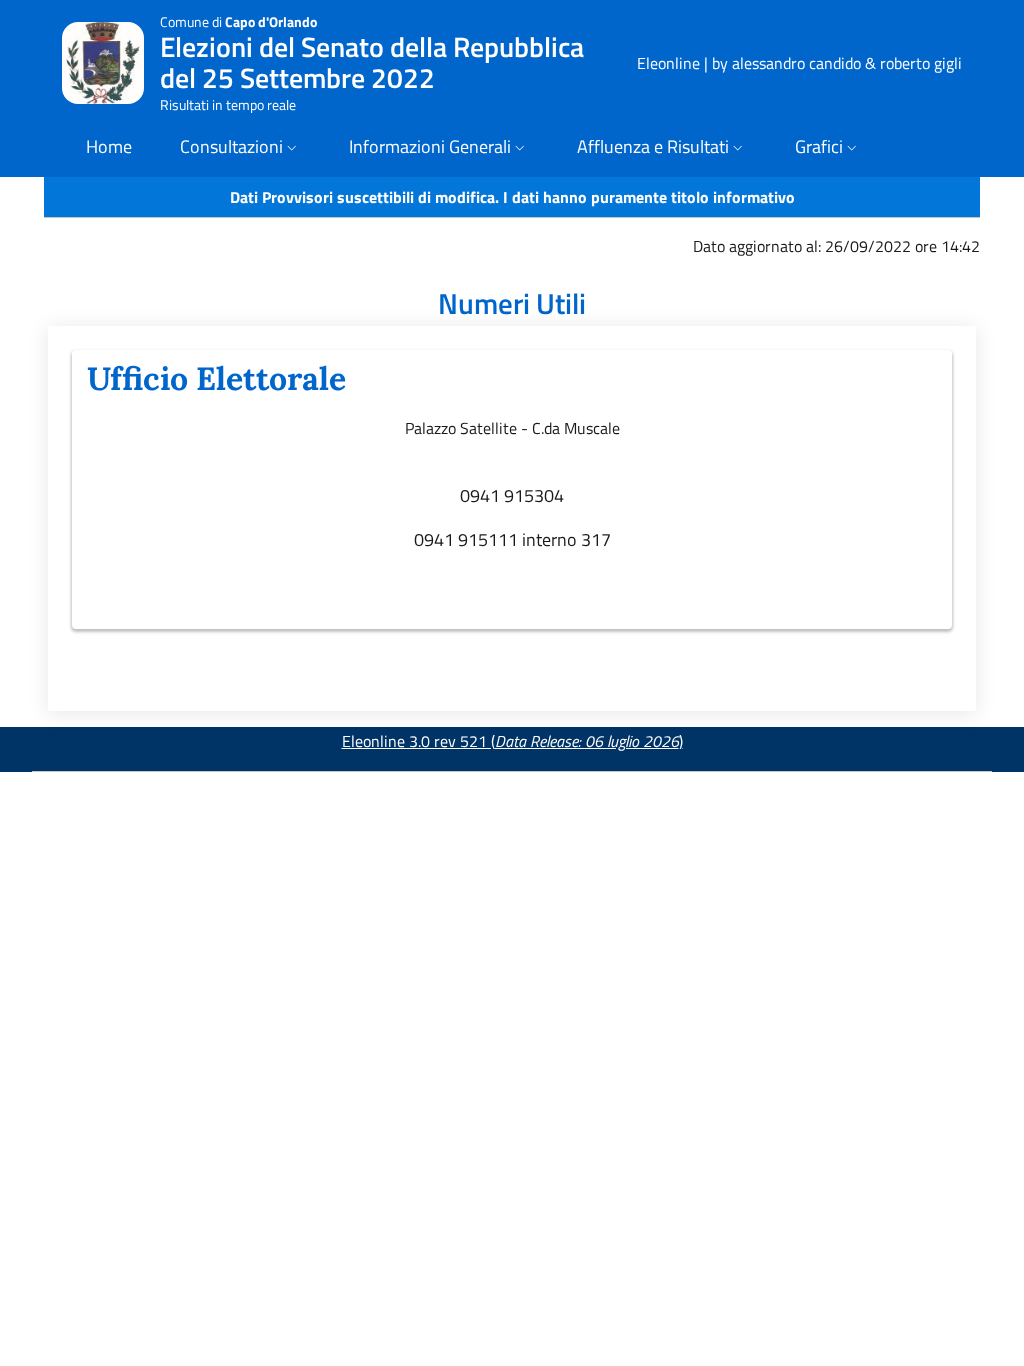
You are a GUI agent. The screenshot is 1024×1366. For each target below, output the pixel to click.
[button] (240, 148)
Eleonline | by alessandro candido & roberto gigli (799, 63)
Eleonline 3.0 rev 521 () (512, 741)
